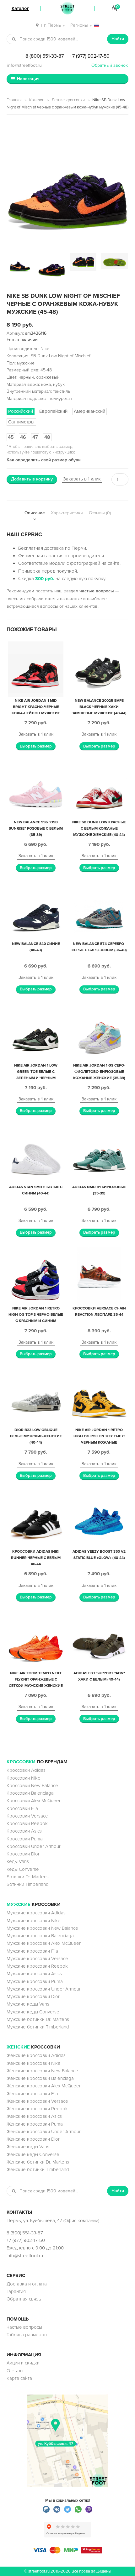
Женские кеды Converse (33, 2154)
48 (47, 437)
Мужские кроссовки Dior (33, 1996)
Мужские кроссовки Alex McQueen (44, 1943)
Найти (118, 39)
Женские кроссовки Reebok (37, 2109)
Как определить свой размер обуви (44, 460)
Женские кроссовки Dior (33, 2139)
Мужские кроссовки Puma (35, 1981)
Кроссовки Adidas (26, 1770)
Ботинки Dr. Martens (28, 1877)
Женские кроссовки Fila (32, 2094)
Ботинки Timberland (28, 1884)
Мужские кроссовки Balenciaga (40, 1936)
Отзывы (15, 2371)
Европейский (53, 411)
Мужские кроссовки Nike (34, 1921)
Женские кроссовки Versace (37, 2101)
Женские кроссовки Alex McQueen (44, 2086)
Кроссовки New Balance (32, 1786)
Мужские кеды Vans (28, 2004)
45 (11, 437)
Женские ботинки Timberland (38, 2169)
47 (35, 437)
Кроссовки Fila (22, 1808)
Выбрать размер (36, 746)
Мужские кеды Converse (33, 2012)
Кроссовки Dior (23, 1854)
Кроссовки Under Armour (34, 1846)
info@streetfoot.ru (24, 65)
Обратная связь (24, 2299)
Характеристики (67, 513)
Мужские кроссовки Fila (32, 1951)
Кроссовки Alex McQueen (34, 1801)
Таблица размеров (27, 2335)
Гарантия (16, 2291)
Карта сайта (19, 2378)
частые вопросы (97, 591)
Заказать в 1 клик (82, 479)
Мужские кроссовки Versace (37, 1959)
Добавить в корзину (32, 479)
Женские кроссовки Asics (34, 2116)
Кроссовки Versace (27, 1816)
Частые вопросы (24, 2327)
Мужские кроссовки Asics (34, 1974)
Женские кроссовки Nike (34, 2063)
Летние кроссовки (68, 100)
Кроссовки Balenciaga (30, 1793)
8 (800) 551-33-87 (45, 56)
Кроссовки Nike (24, 1778)
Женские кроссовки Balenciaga (40, 2078)
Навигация (28, 79)
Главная (14, 100)
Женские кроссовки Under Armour (44, 2132)
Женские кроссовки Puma (35, 2124)
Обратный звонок (110, 65)
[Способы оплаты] (67, 2552)
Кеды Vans (18, 1861)
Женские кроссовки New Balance (42, 2071)
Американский (89, 411)
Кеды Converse (23, 1869)
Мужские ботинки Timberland (38, 2027)
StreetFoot (67, 8)
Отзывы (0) (100, 513)
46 (23, 437)
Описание (35, 513)
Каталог (37, 100)
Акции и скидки (23, 2363)
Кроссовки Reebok (27, 1823)
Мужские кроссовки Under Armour (44, 1989)
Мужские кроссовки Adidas (36, 1913)
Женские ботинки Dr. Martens (38, 2162)
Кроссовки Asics (24, 1831)
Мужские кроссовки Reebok (37, 1966)
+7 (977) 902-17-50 (90, 56)
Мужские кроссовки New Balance (42, 1928)
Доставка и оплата (27, 2284)
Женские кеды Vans (28, 2147)
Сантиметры (21, 422)
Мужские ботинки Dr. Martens (38, 2019)
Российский (21, 411)
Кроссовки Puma (25, 1839)
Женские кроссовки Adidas (36, 2055)
